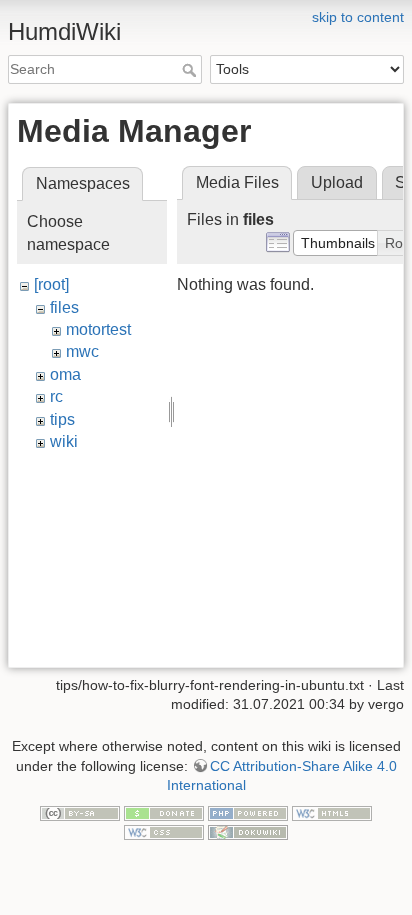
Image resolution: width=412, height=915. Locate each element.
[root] (51, 284)
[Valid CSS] (164, 832)
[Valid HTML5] (332, 812)
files (64, 307)
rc (56, 396)
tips (62, 419)
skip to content (358, 17)
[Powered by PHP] (248, 812)
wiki (64, 441)
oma (65, 374)
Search (191, 70)
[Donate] (164, 812)
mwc (82, 351)
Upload (337, 182)
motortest (98, 329)
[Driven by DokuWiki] (248, 832)
